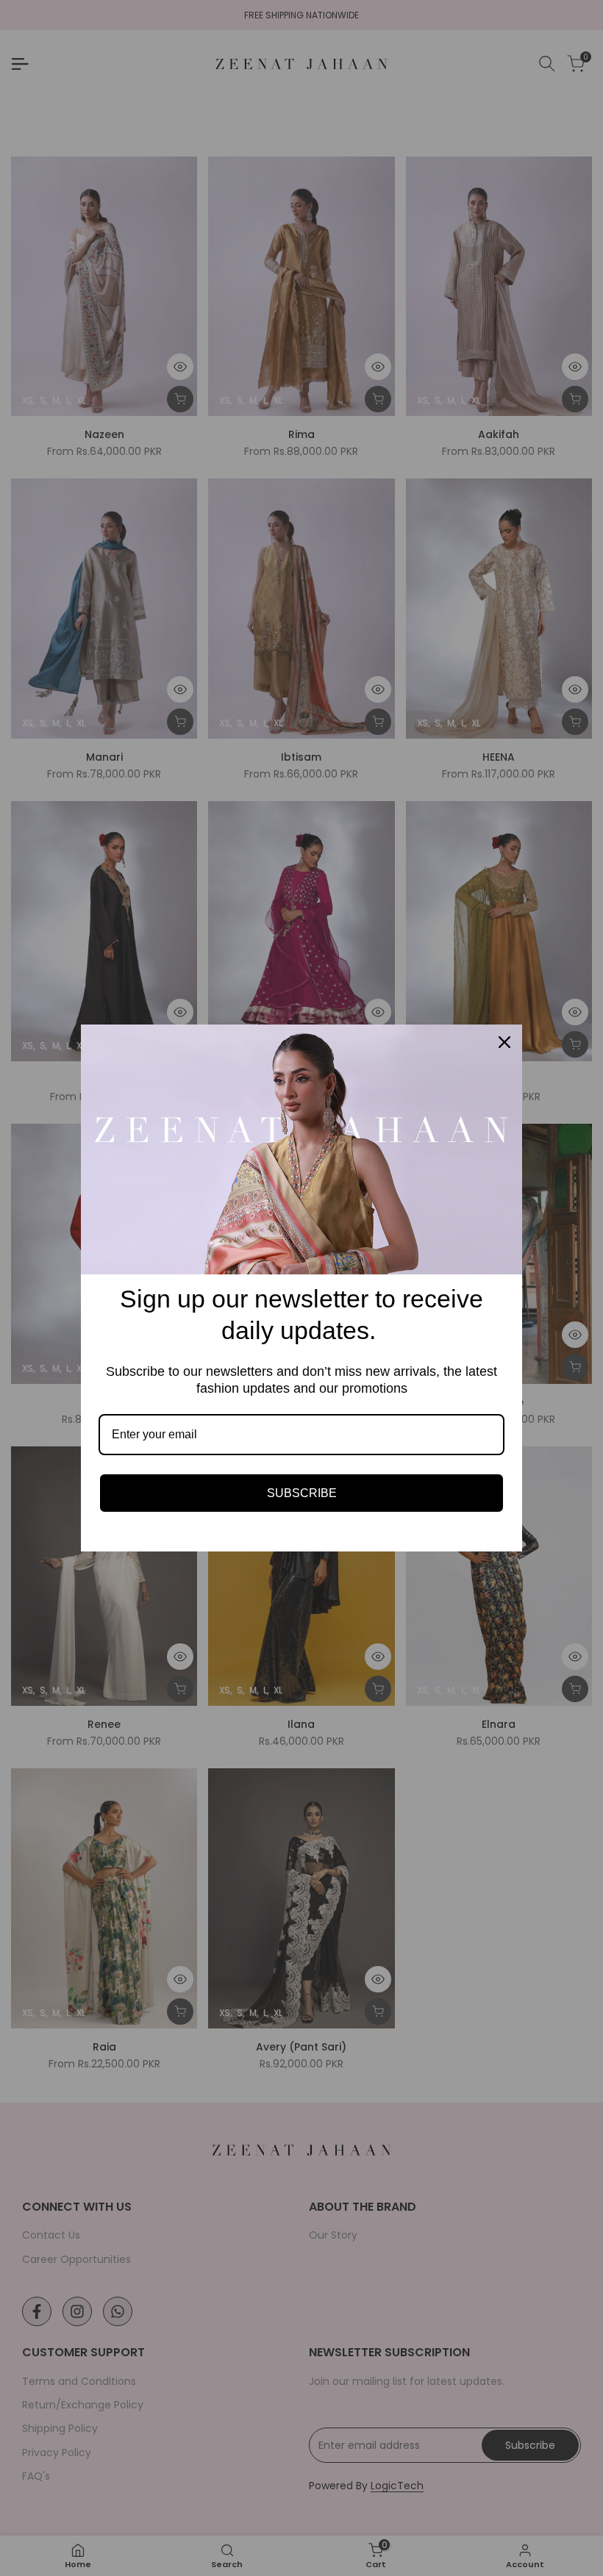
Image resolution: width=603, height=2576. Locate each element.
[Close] (504, 1042)
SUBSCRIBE (302, 1493)
